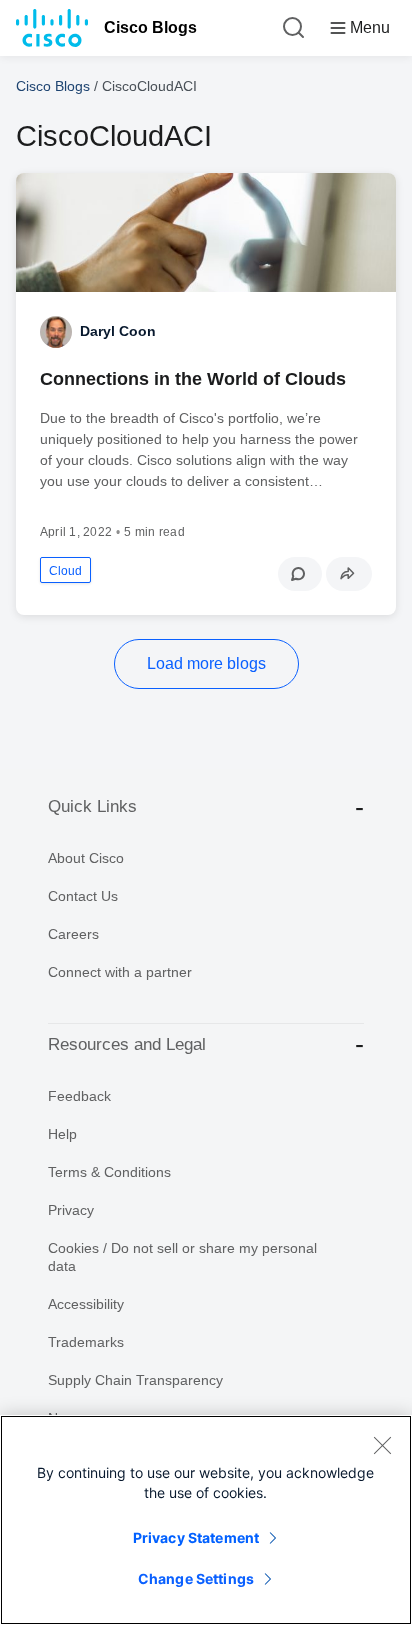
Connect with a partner (120, 972)
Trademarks (86, 1342)
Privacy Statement (196, 1537)
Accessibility (86, 1304)
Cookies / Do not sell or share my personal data (182, 1257)
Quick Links (92, 806)
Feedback (79, 1096)
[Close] (382, 1445)
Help (62, 1134)
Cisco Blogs (150, 27)
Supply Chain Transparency (135, 1380)
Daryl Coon (118, 331)
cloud (65, 571)
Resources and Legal (127, 1044)
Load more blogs (206, 663)
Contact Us (83, 896)
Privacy (71, 1210)
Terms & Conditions (109, 1172)
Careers (73, 934)
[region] (206, 1520)
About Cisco (86, 858)
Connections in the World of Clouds (193, 379)
